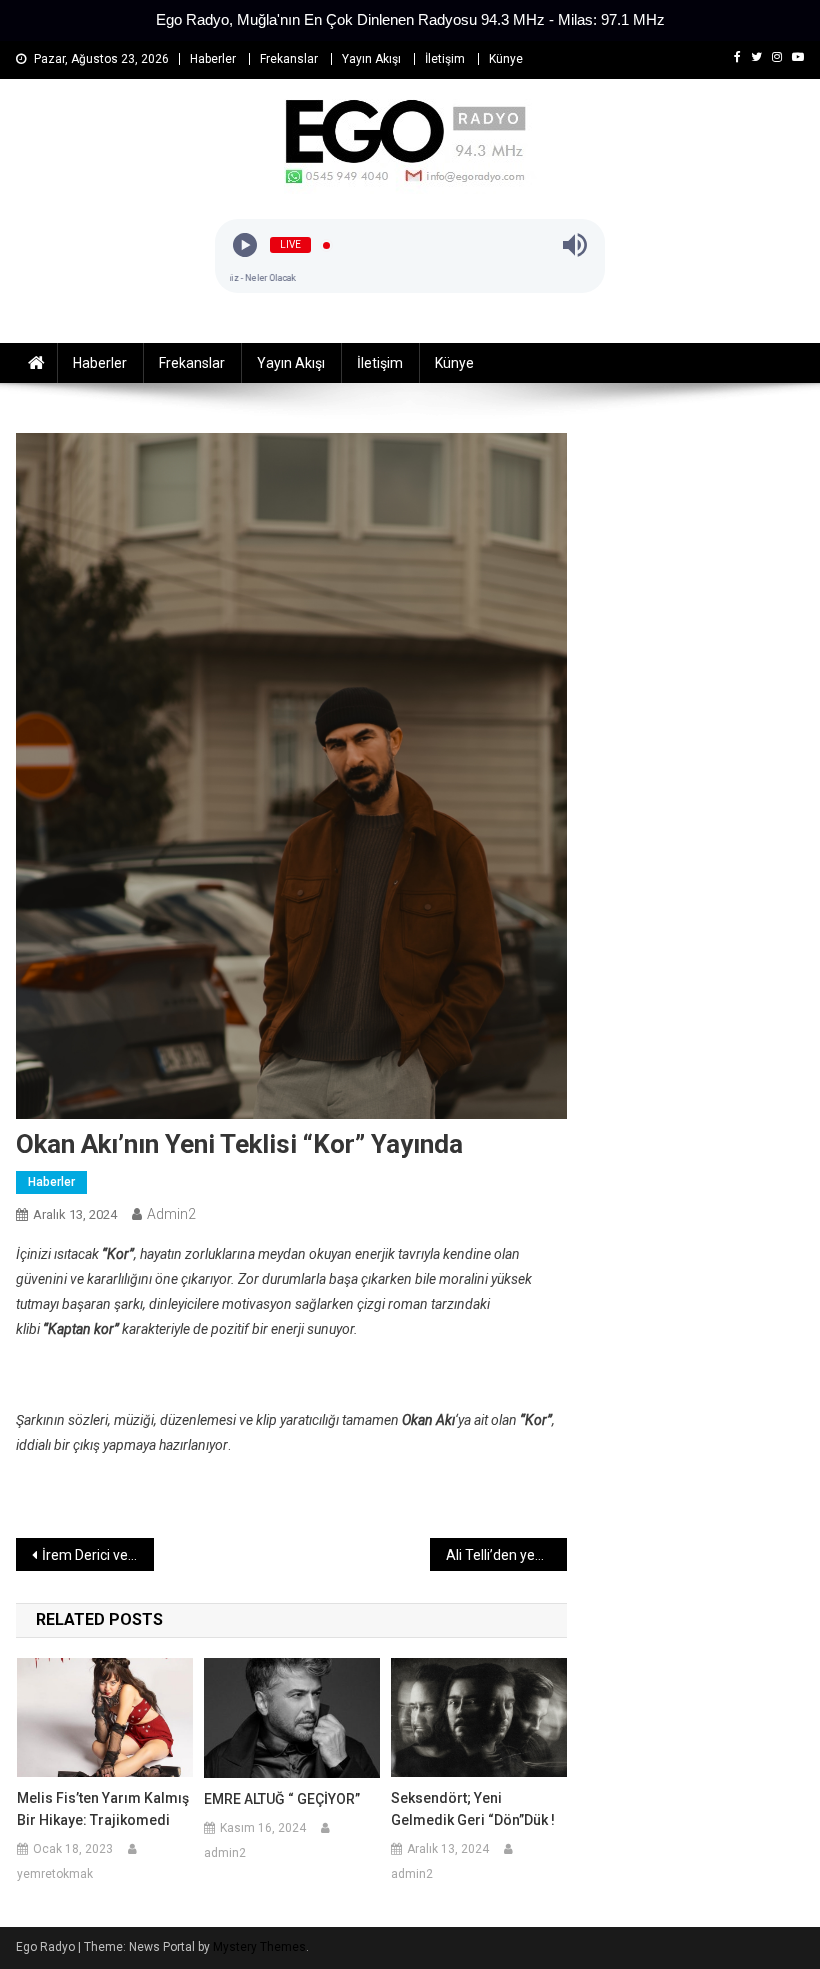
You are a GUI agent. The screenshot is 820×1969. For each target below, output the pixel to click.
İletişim (445, 59)
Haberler (213, 59)
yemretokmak (55, 1874)
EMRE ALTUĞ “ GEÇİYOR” (282, 1799)
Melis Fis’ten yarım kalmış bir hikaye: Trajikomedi (103, 1809)
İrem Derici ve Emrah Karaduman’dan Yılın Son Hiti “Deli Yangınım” (98, 1555)
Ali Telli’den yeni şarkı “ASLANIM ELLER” (507, 1555)
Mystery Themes (259, 1947)
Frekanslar (289, 59)
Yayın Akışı (371, 59)
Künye (506, 59)
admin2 (171, 1214)
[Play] (245, 245)
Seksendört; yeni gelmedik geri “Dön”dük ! (473, 1809)
